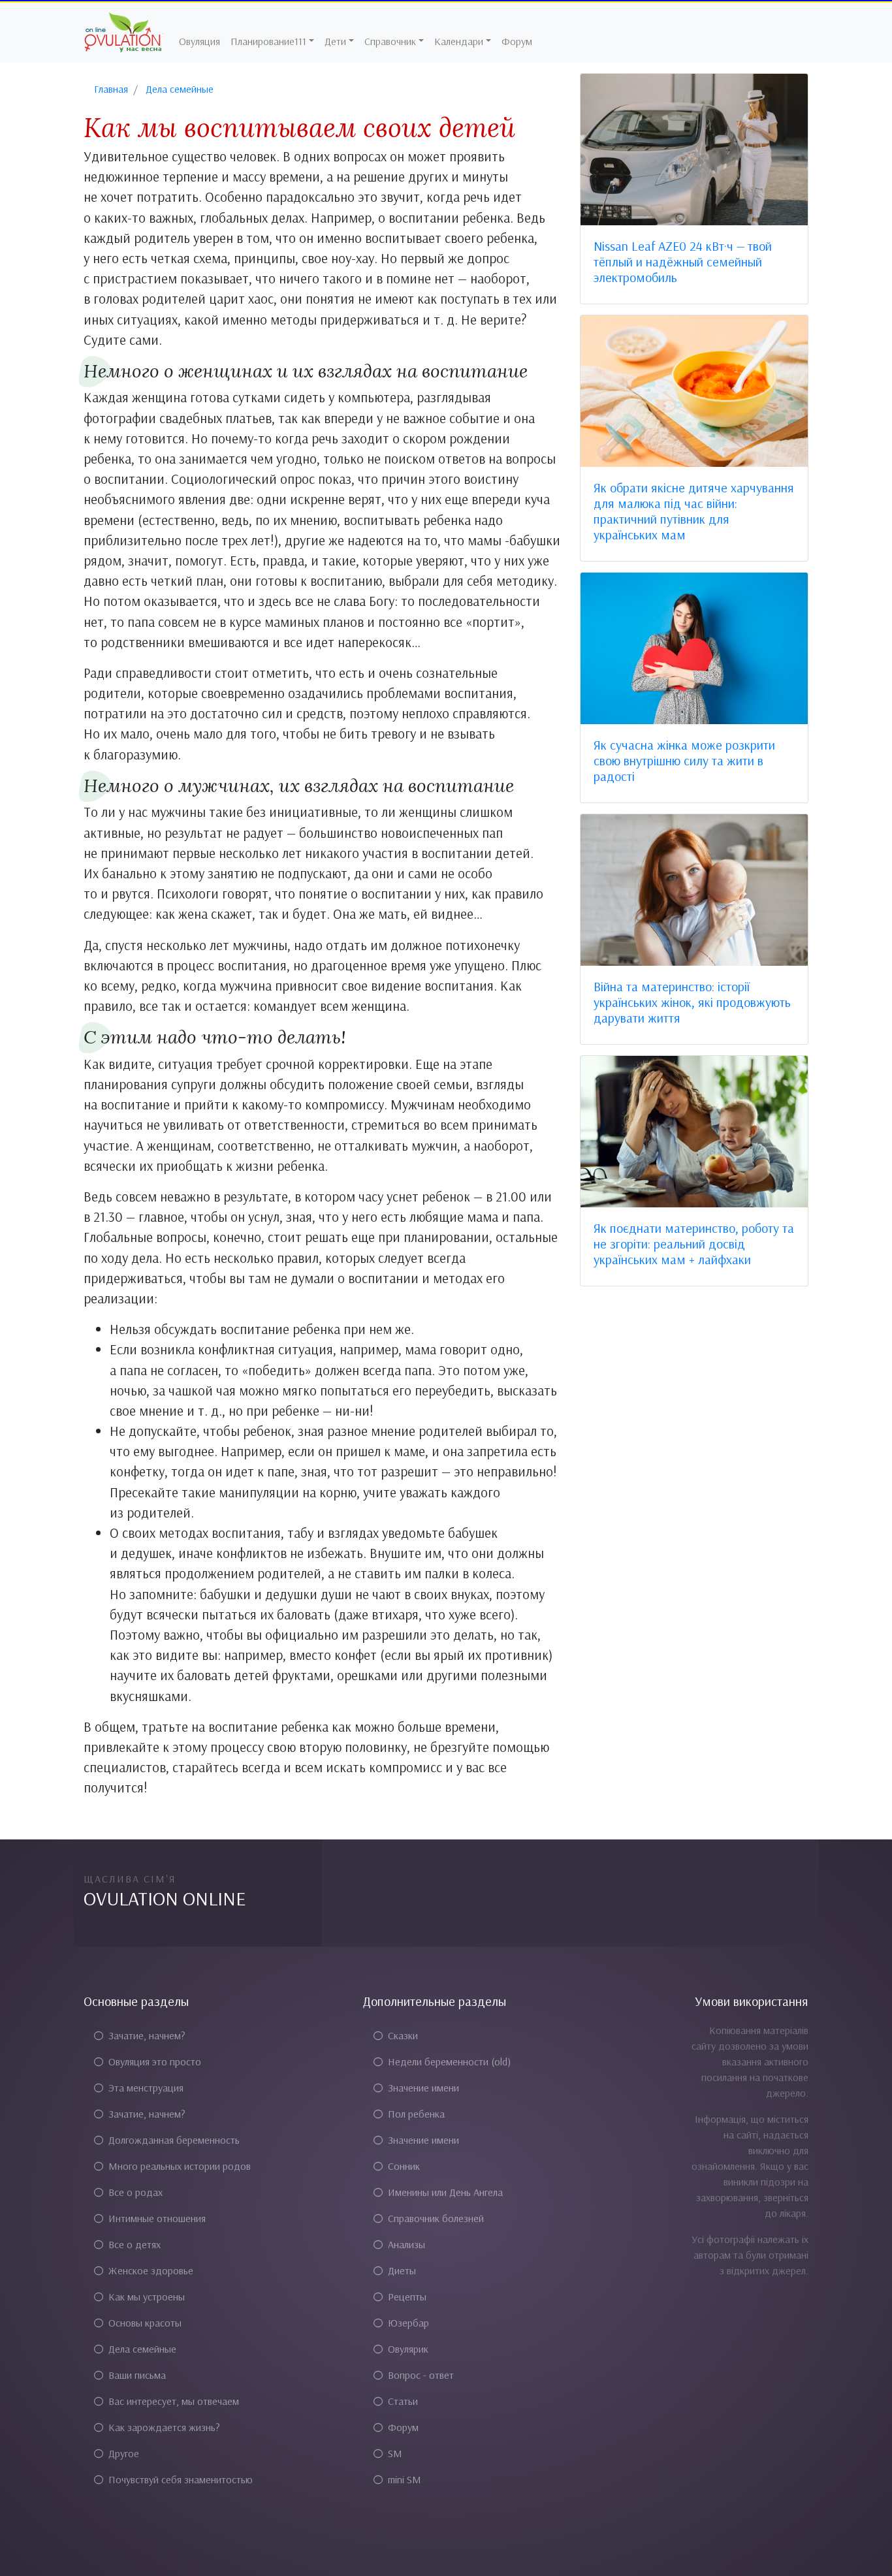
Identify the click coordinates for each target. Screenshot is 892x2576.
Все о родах (135, 2192)
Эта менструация (146, 2088)
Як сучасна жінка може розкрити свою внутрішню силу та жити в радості (684, 760)
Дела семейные (142, 2349)
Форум (517, 41)
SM (395, 2453)
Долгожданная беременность (174, 2140)
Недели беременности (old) (449, 2061)
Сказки (403, 2035)
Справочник (390, 41)
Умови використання (752, 2001)
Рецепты (407, 2297)
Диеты (402, 2270)
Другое (124, 2453)
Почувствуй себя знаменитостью (181, 2479)
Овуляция (199, 41)
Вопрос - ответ (421, 2375)
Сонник (404, 2166)
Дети (335, 41)
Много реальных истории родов (180, 2166)
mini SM (405, 2479)
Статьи (403, 2401)
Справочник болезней (436, 2218)
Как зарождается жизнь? (164, 2427)
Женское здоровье (151, 2270)
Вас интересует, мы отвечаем (174, 2401)
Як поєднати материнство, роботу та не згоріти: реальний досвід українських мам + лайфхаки (694, 1244)
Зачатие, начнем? (147, 2035)
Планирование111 (268, 41)
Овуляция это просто (155, 2061)
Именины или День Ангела (445, 2192)
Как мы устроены (147, 2297)
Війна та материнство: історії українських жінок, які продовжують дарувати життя (692, 1002)
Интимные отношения (157, 2218)
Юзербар (408, 2323)
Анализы (406, 2244)
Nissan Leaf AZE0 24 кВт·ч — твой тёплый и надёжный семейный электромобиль (683, 262)
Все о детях (135, 2244)
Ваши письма (137, 2375)
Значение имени (423, 2088)
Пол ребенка (416, 2114)
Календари (459, 41)
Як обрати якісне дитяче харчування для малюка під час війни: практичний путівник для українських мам (694, 511)
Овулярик (408, 2349)
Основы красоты (145, 2323)
